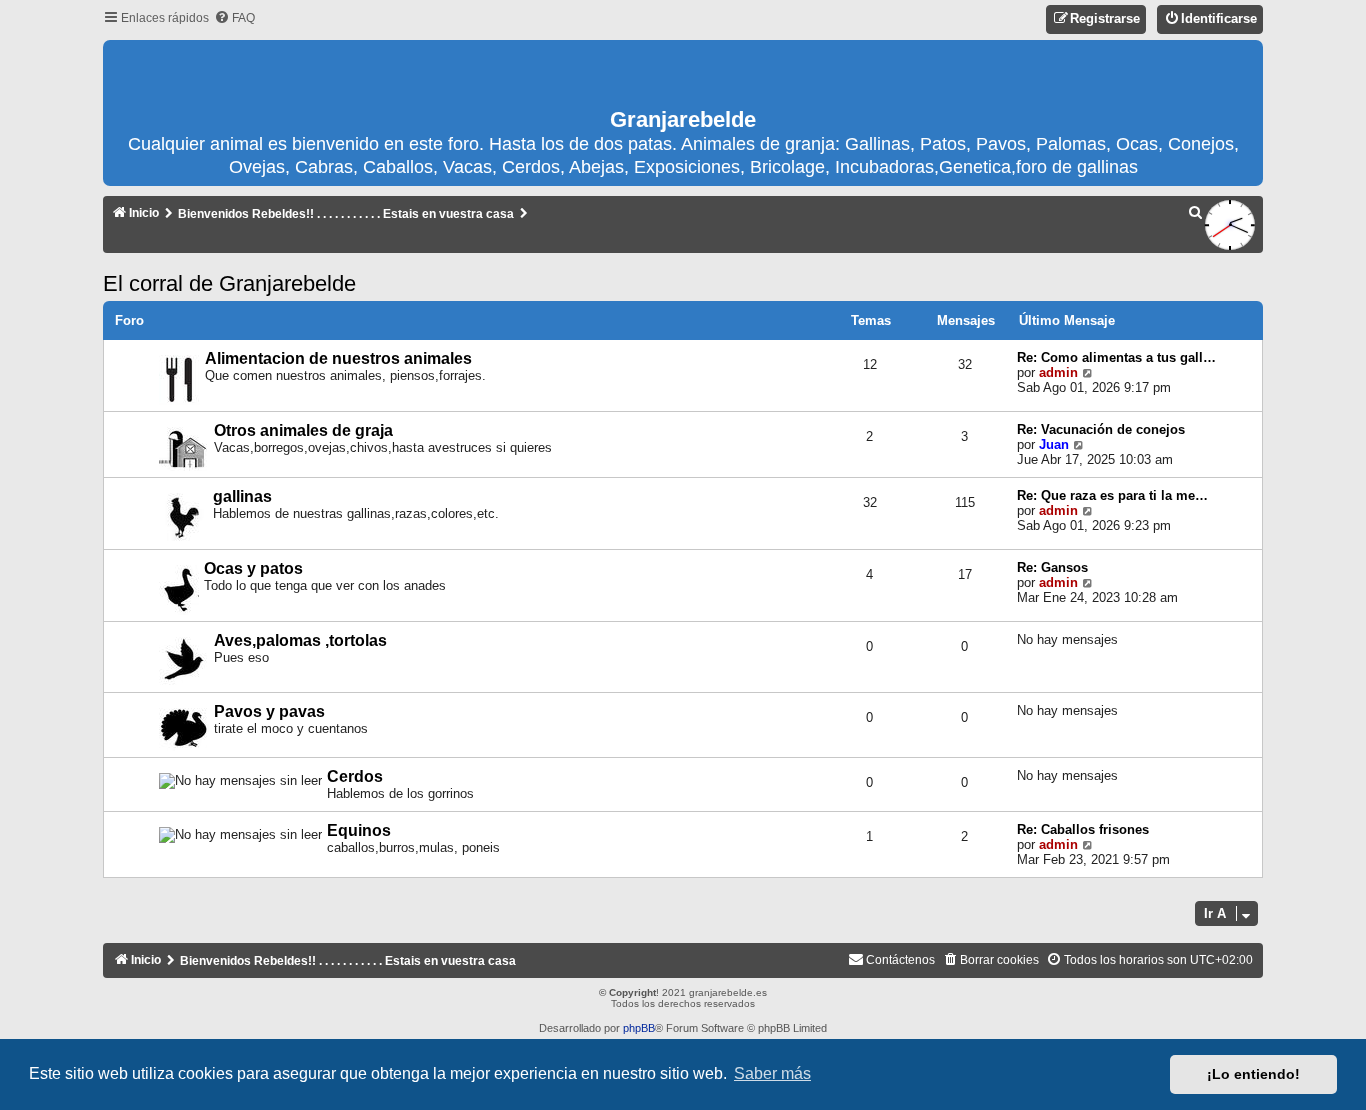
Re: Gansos (1052, 567)
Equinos (359, 830)
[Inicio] (683, 75)
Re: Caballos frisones (1083, 829)
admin (1058, 372)
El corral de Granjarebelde (229, 283)
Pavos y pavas (269, 711)
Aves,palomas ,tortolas (300, 640)
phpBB (639, 1028)
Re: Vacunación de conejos (1101, 429)
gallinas (242, 496)
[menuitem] (234, 18)
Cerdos (355, 776)
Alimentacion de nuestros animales (338, 358)
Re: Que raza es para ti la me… (1112, 495)
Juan (1054, 444)
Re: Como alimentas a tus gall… (1116, 357)
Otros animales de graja (303, 430)
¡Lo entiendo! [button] (1253, 1074)
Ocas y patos (253, 568)
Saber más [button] (772, 1073)
